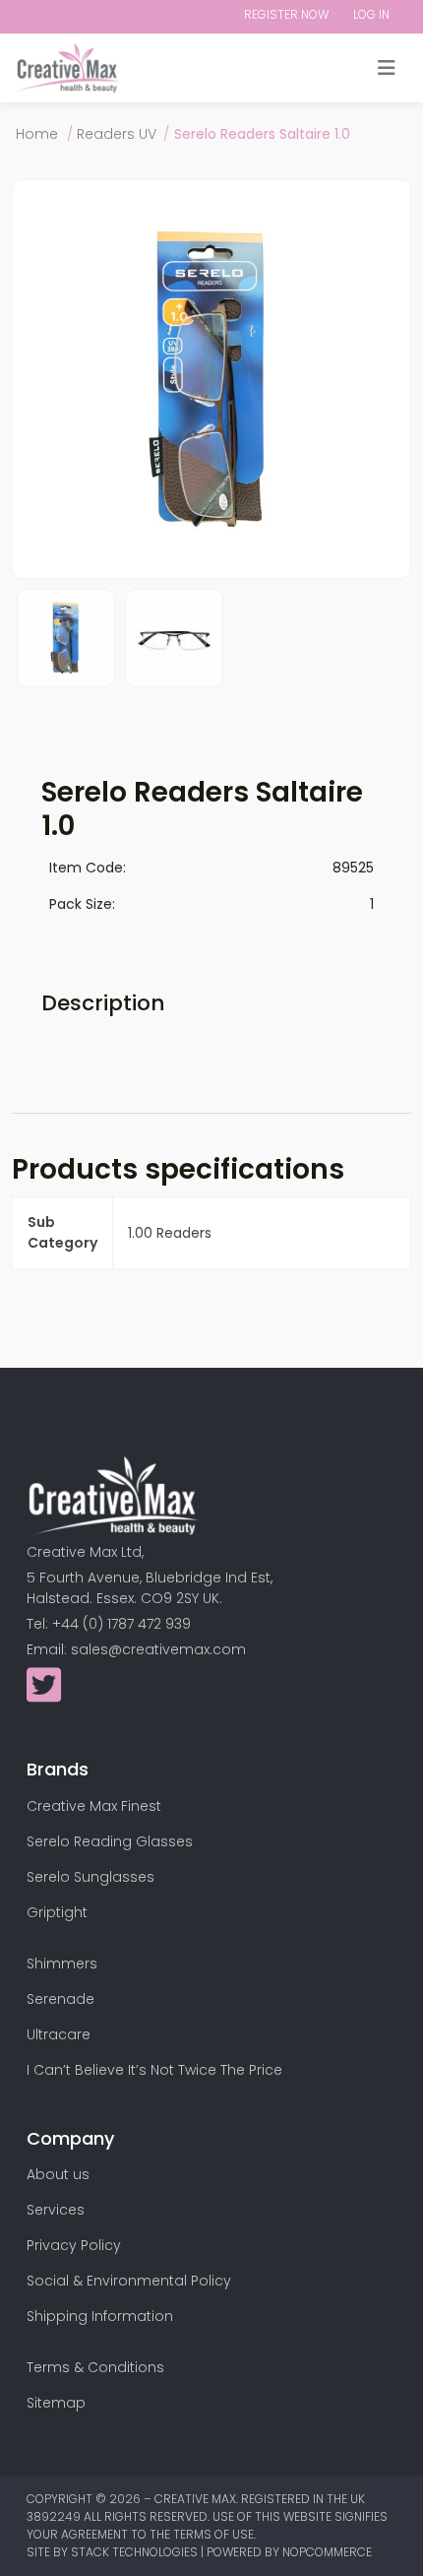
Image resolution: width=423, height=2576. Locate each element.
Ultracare (59, 2034)
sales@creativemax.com (158, 1649)
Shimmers (62, 1964)
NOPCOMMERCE (327, 2552)
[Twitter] (44, 1695)
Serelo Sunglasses (91, 1877)
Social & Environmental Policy (129, 2281)
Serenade (60, 1999)
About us (58, 2174)
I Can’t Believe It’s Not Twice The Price (154, 2070)
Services (56, 2210)
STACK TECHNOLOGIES (136, 2552)
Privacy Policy (74, 2245)
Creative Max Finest (94, 1806)
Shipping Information (100, 2316)
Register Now (286, 14)
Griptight (57, 1912)
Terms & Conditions (95, 2367)
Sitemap (56, 2403)
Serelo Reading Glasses (110, 1841)
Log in (371, 14)
